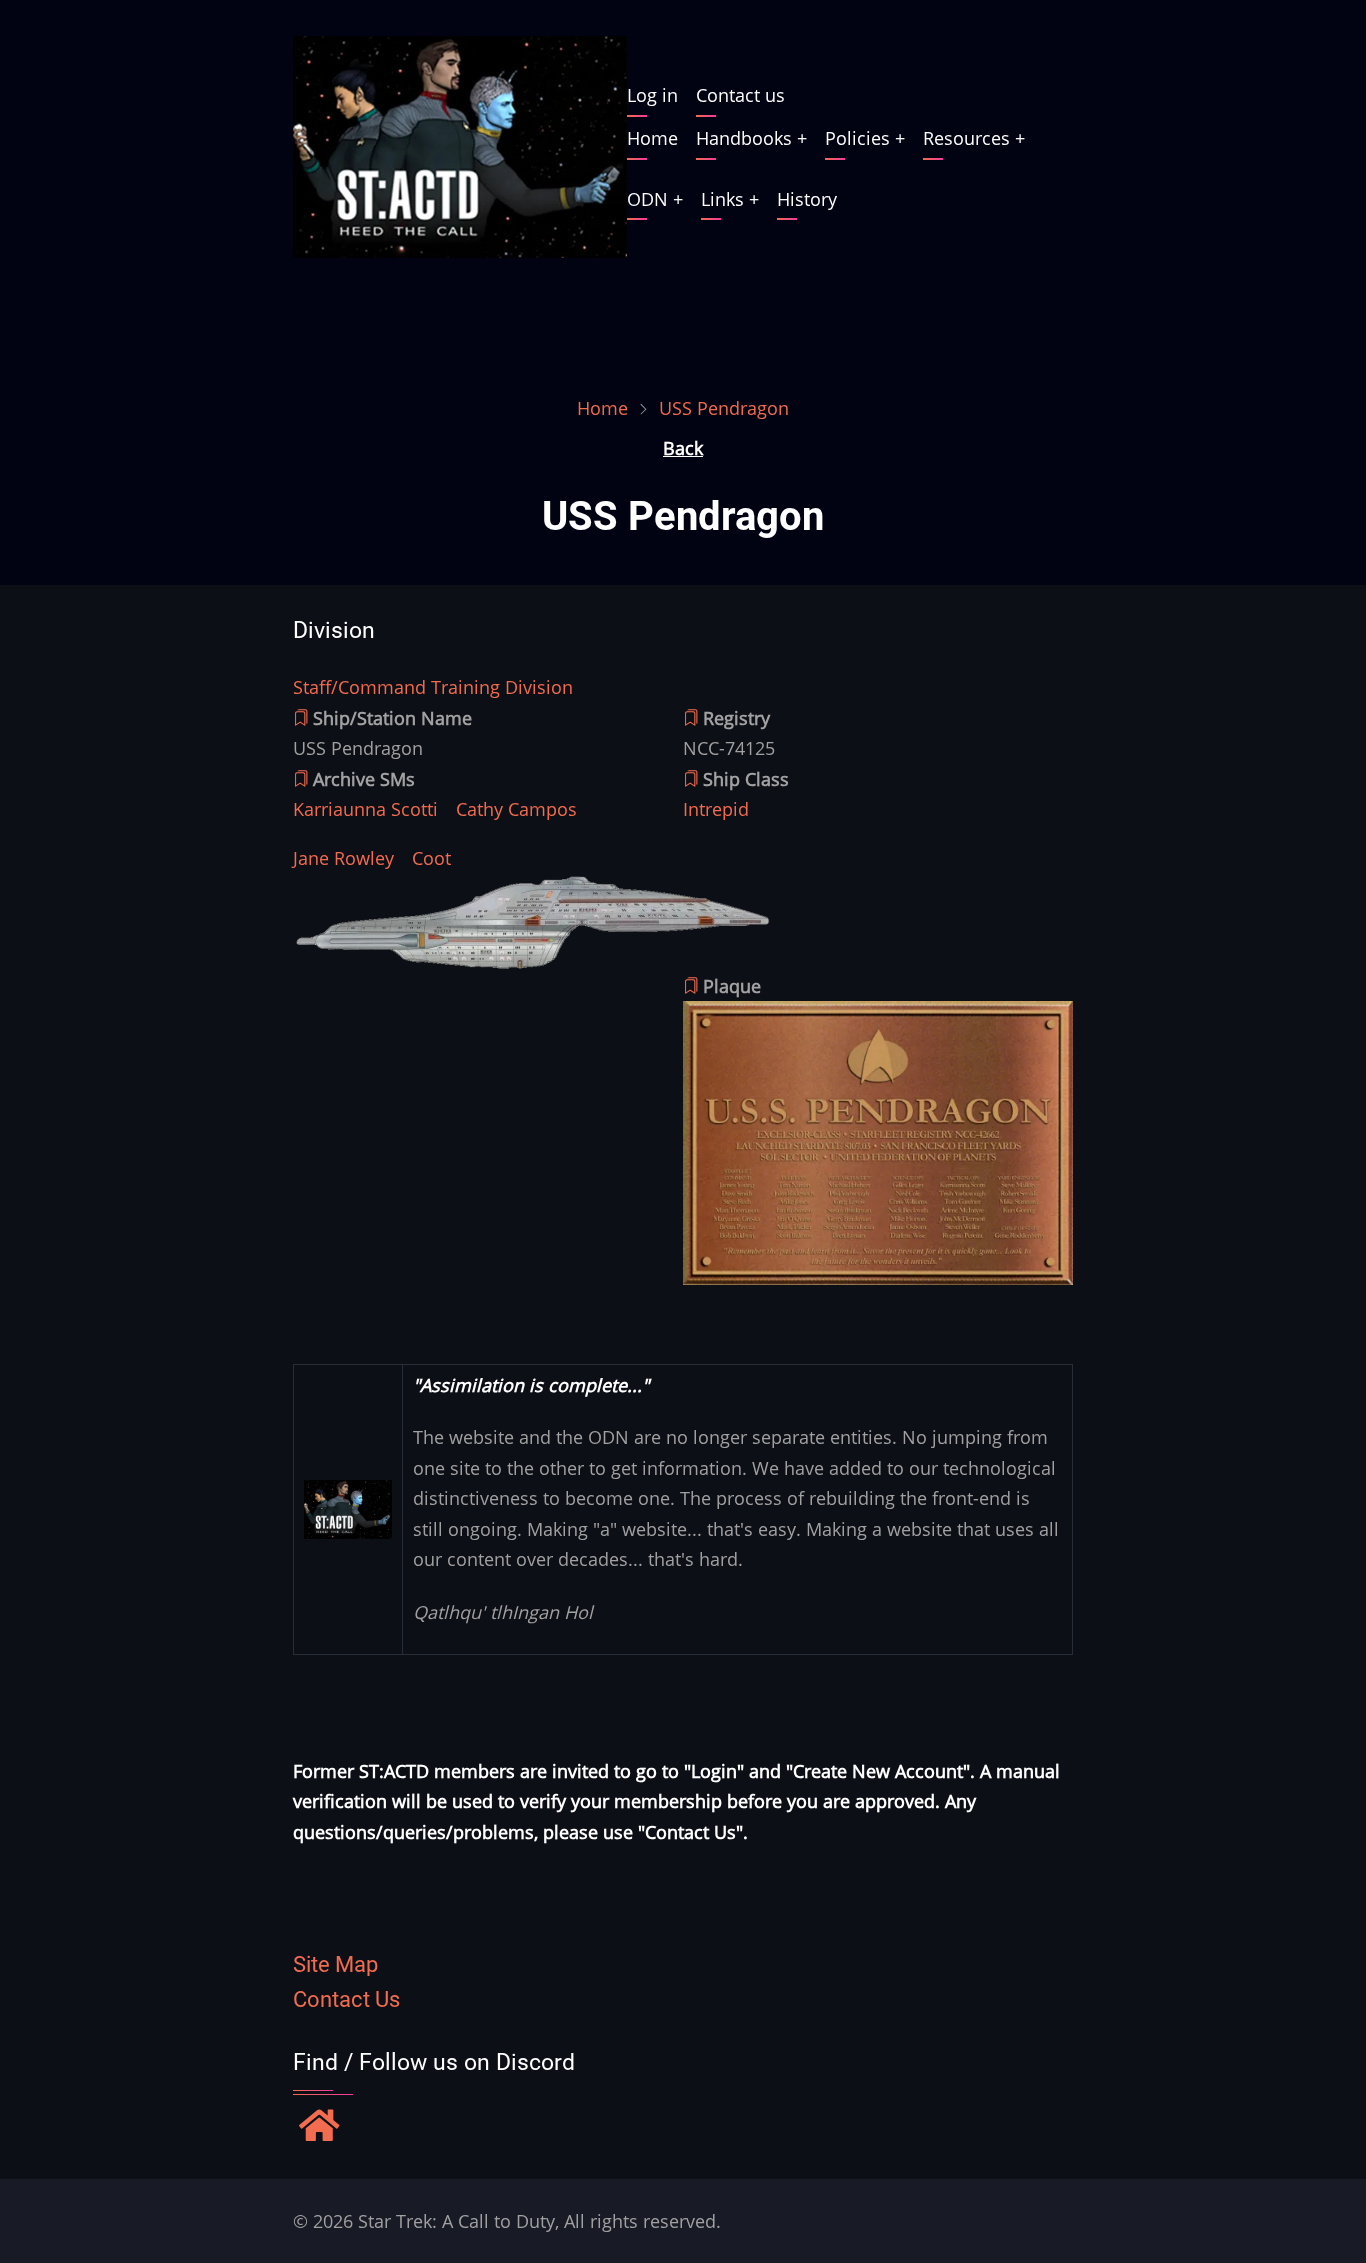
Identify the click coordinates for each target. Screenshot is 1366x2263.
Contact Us (346, 1999)
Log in (652, 95)
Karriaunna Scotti (365, 809)
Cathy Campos (516, 809)
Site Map (335, 1964)
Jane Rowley (343, 858)
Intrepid (716, 809)
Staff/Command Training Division (433, 687)
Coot (431, 858)
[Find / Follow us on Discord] (319, 2128)
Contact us (740, 95)
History (807, 199)
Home (652, 138)
